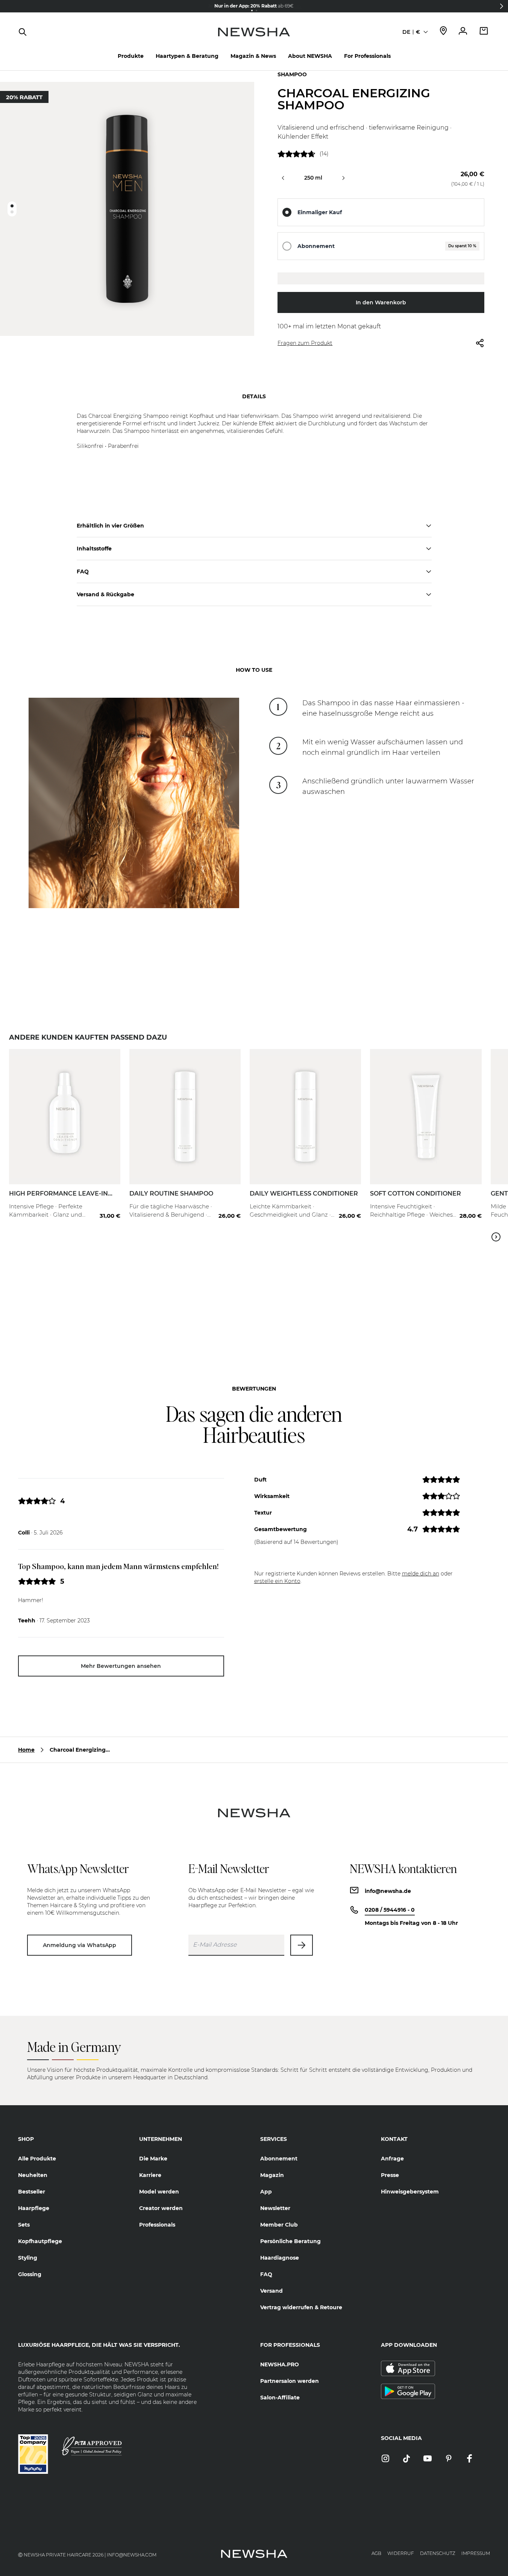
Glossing (30, 2274)
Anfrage (392, 2159)
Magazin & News (253, 56)
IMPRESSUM (476, 2553)
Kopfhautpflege (40, 2241)
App (266, 2192)
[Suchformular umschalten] (23, 32)
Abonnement (316, 246)
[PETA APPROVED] (92, 2446)
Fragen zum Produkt (305, 343)
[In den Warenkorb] (107, 1201)
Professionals (157, 2225)
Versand (271, 2291)
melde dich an (421, 1574)
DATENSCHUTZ (438, 2553)
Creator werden (161, 2208)
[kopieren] (381, 278)
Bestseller (32, 2192)
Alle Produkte (37, 2159)
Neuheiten (33, 2175)
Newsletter (275, 2208)
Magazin (272, 2175)
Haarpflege (34, 2208)
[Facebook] (470, 2459)
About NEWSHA (310, 56)
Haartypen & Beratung (187, 56)
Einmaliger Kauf (320, 212)
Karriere (150, 2175)
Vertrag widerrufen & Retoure (301, 2307)
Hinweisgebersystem (410, 2192)
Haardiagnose (280, 2258)
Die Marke (153, 2159)
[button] (502, 6)
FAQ (266, 2274)
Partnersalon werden (290, 2381)
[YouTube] (428, 2459)
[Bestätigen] (302, 1945)
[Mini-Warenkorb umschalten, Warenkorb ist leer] (484, 32)
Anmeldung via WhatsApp (80, 1945)
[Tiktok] (406, 2459)
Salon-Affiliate (280, 2398)
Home (26, 1750)
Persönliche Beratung (290, 2241)
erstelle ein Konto (277, 1581)
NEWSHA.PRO (280, 2364)
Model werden (159, 2192)
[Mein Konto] (463, 32)
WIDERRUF (401, 2553)
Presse (390, 2175)
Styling (28, 2258)
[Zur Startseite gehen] (254, 39)
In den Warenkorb (381, 302)
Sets (24, 2225)
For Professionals (367, 56)
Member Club (279, 2225)
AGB (376, 2553)
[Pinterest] (449, 2459)
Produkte (131, 56)
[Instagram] (385, 2459)
